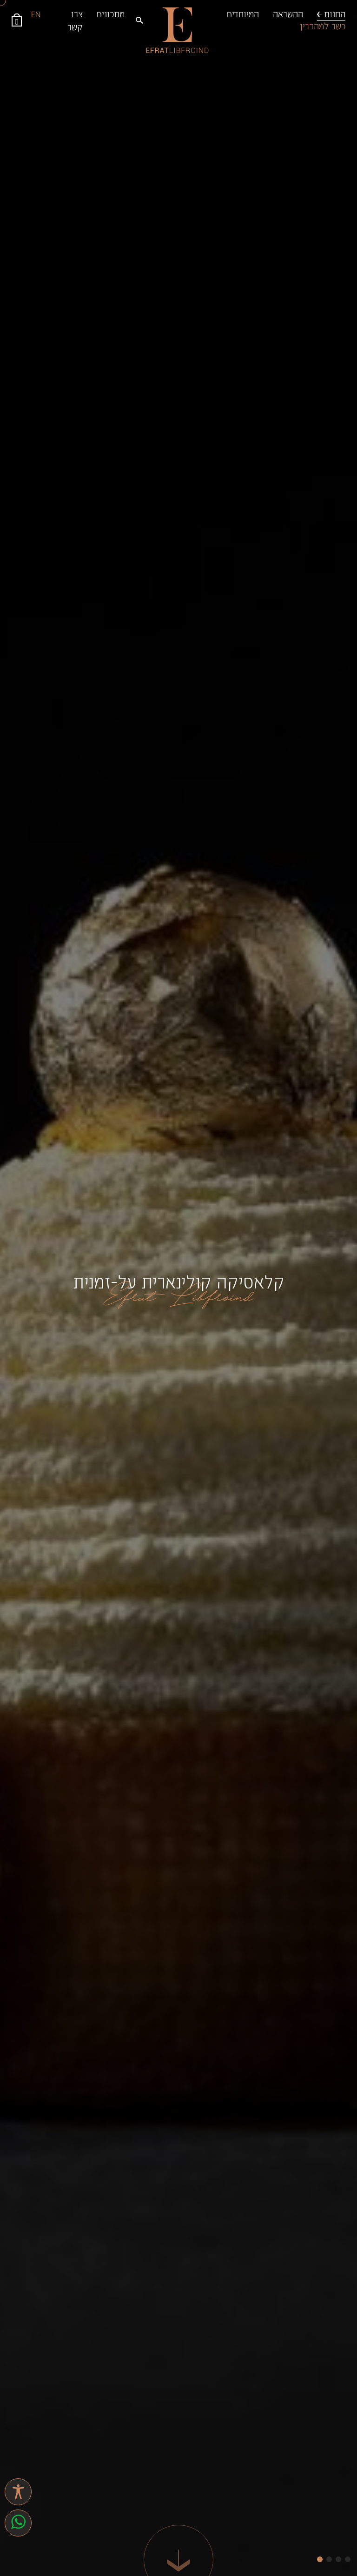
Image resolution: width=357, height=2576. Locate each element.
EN (36, 13)
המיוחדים (243, 13)
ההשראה (288, 13)
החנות (335, 13)
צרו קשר (75, 20)
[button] (320, 2559)
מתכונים (111, 13)
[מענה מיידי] (18, 2523)
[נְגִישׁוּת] (18, 2492)
